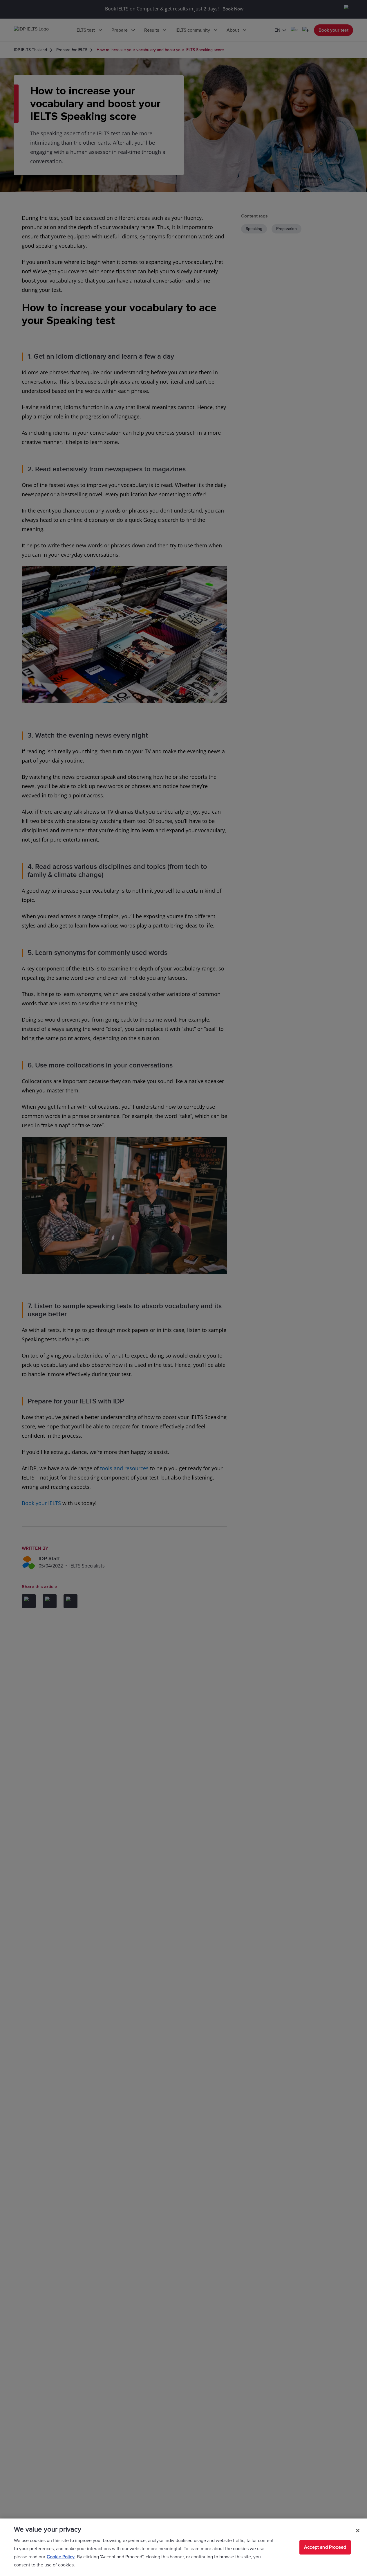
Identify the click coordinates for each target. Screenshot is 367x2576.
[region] (183, 2547)
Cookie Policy (61, 2557)
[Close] (358, 2530)
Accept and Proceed (325, 2547)
